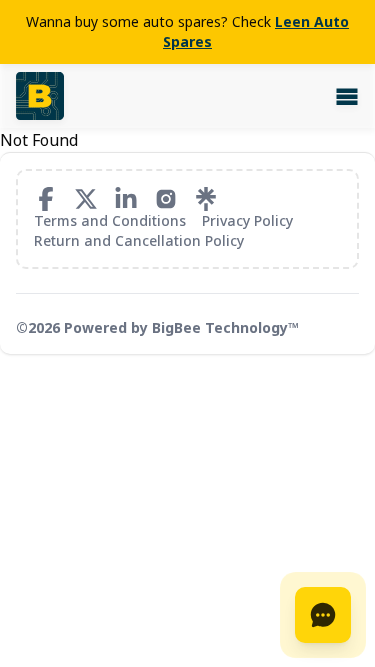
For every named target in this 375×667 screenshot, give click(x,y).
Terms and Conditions (110, 220)
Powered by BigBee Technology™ (181, 327)
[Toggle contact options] (323, 615)
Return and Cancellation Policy (139, 240)
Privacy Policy (247, 220)
